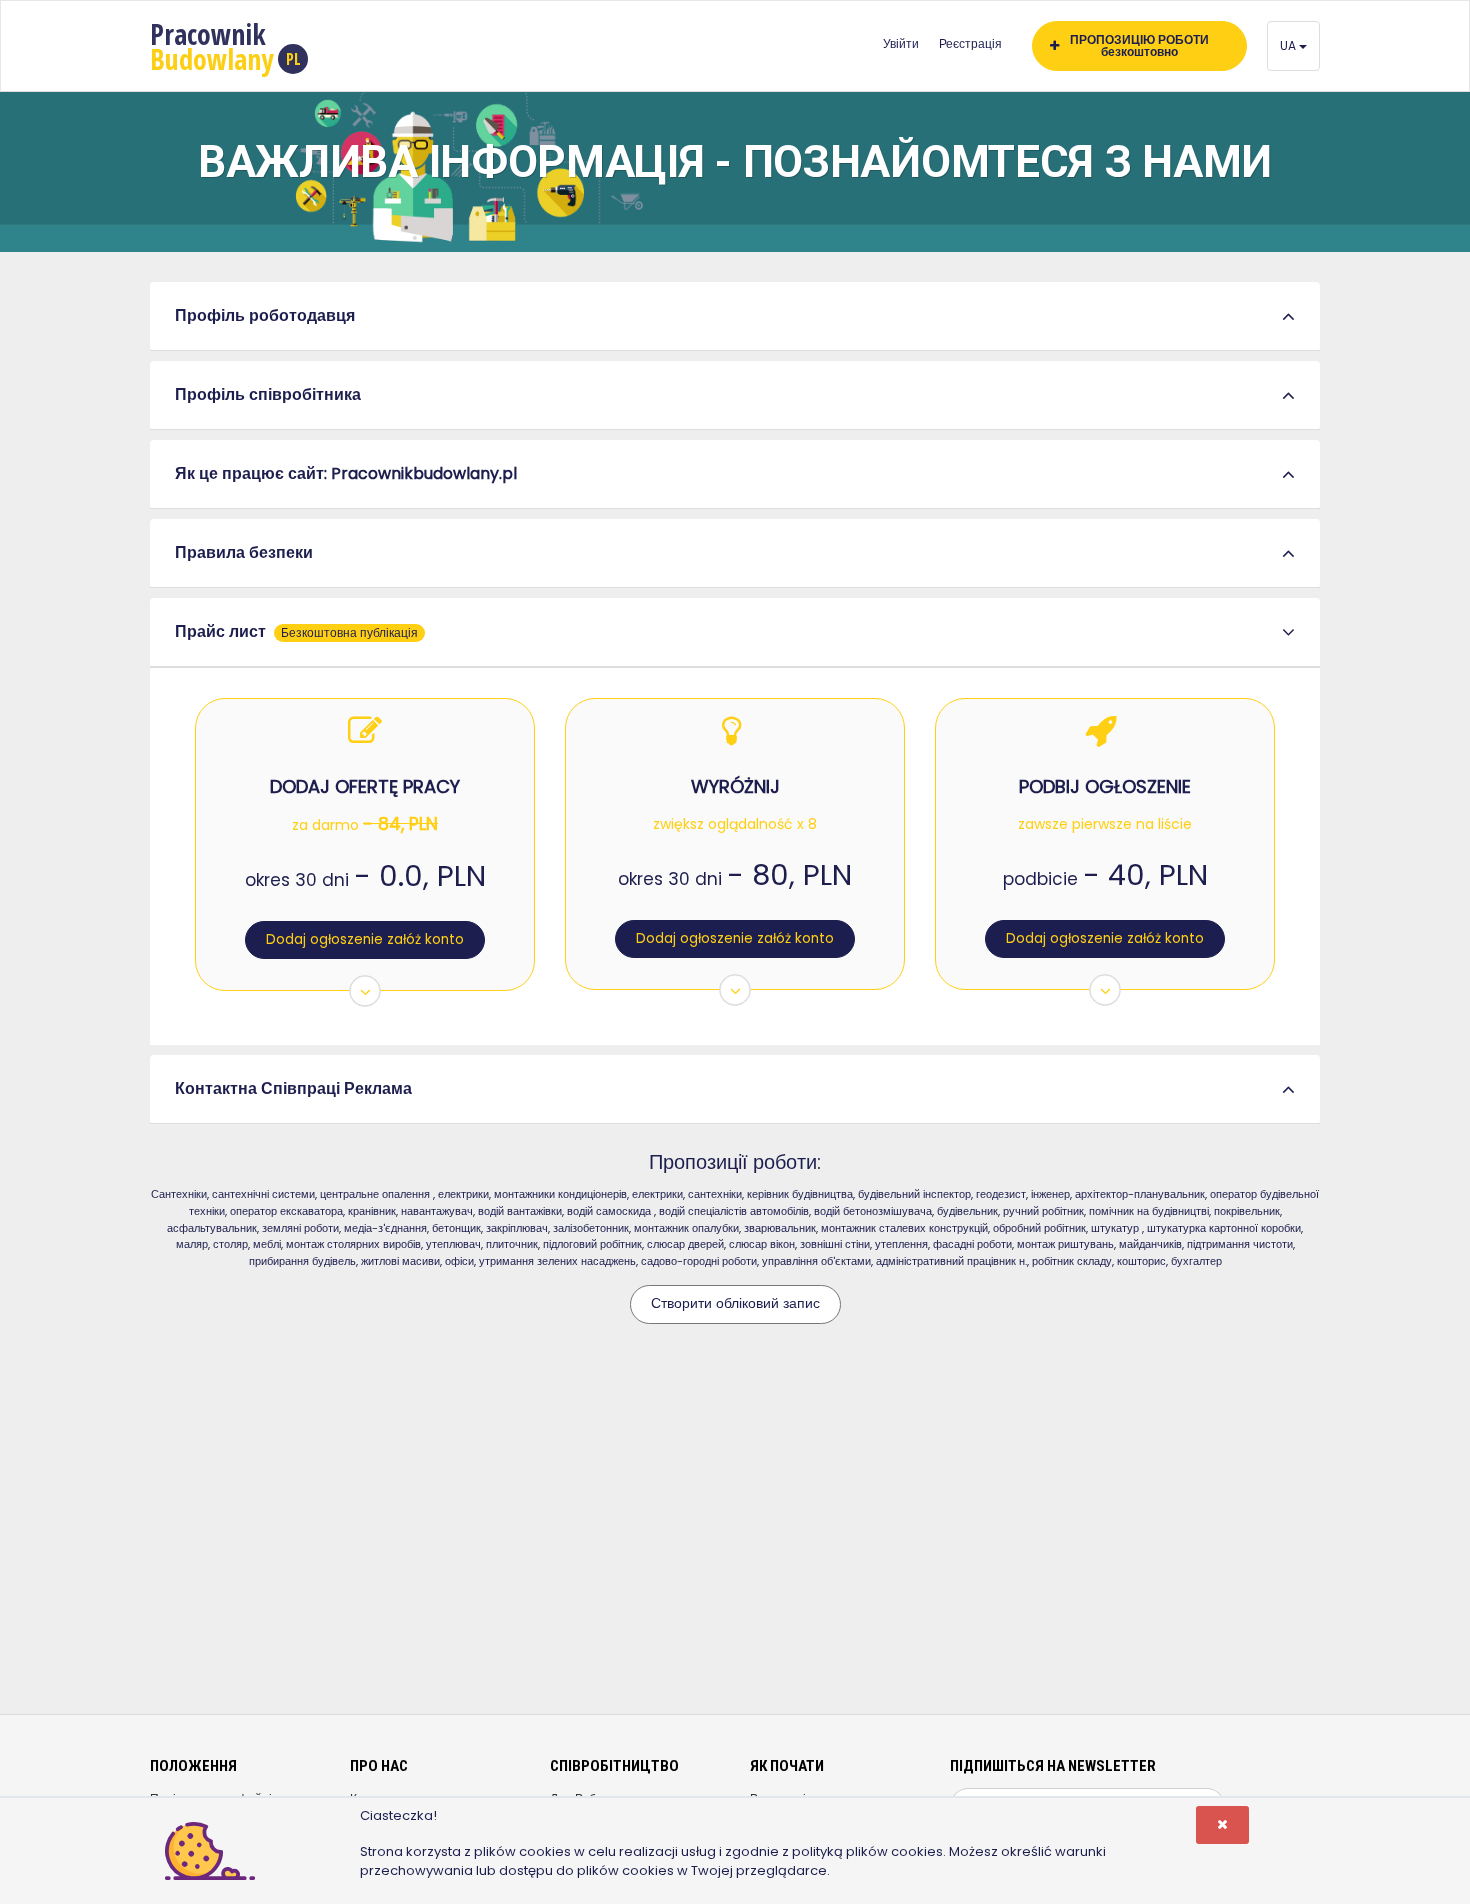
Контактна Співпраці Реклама (293, 1088)
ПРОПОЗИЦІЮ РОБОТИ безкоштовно (1139, 45)
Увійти (901, 43)
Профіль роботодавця (265, 315)
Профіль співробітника (268, 394)
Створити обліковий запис (735, 1303)
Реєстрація (970, 43)
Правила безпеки (244, 552)
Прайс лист (296, 631)
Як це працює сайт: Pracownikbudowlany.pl (346, 473)
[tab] (735, 316)
